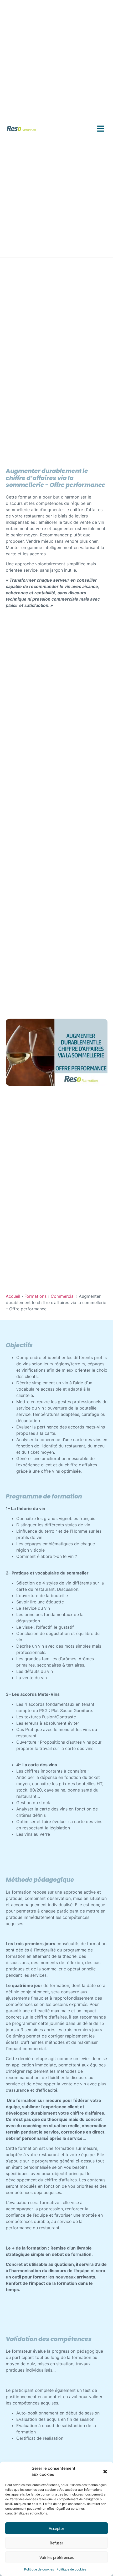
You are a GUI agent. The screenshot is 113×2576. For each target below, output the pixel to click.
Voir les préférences (57, 2557)
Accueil (13, 1296)
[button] (105, 2472)
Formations (35, 1296)
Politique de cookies (39, 2569)
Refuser (56, 2543)
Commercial (63, 1296)
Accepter (56, 2528)
